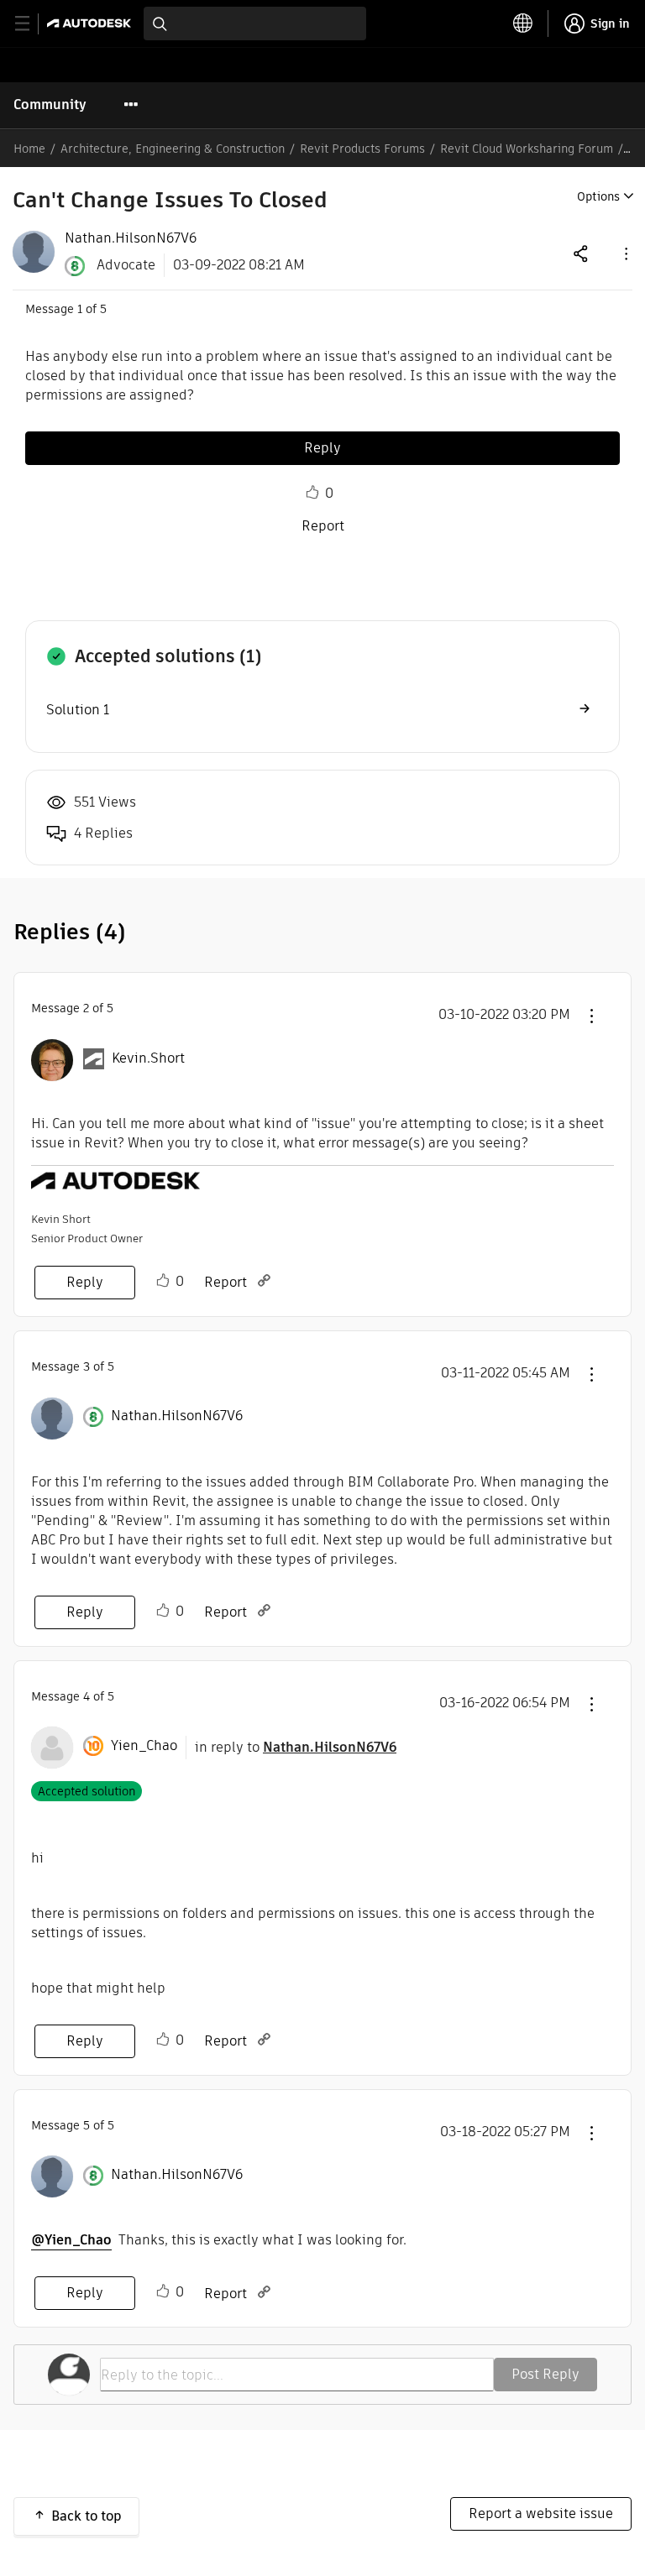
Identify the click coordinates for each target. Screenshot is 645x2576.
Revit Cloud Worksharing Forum (527, 149)
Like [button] (312, 493)
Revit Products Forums (362, 149)
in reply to (296, 1747)
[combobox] (255, 24)
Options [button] (598, 196)
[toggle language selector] (523, 24)
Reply (322, 448)
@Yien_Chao (71, 2240)
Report (323, 526)
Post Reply (545, 2374)
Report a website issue (541, 2513)
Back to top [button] (87, 2516)
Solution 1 (78, 710)
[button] (625, 253)
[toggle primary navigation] (31, 24)
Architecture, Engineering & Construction (173, 149)
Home (29, 149)
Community (50, 105)
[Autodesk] (91, 23)
